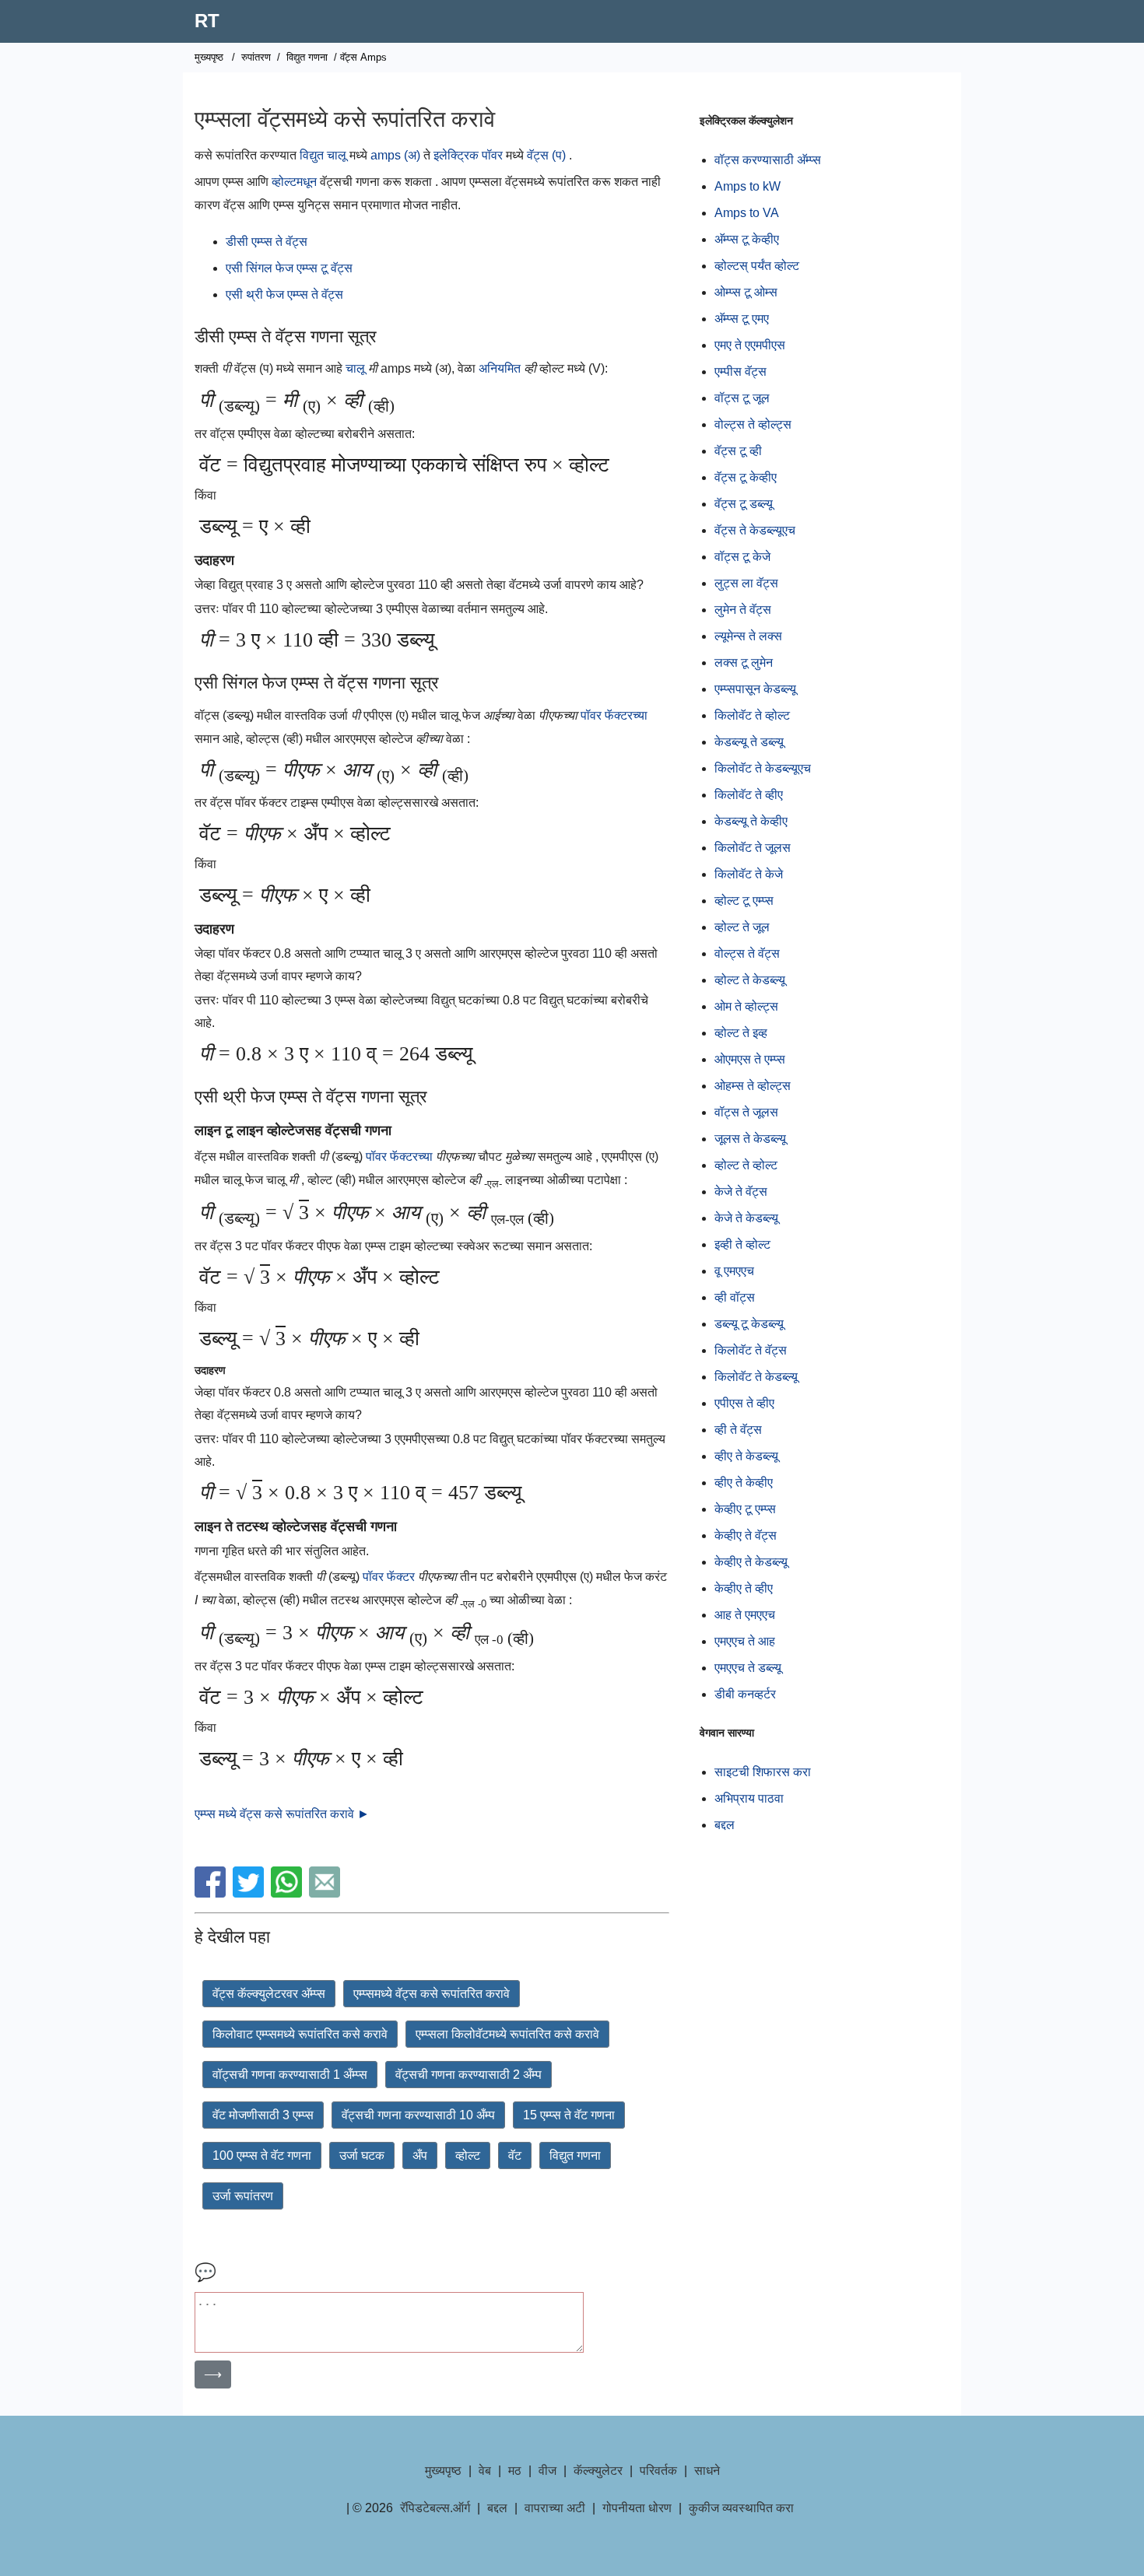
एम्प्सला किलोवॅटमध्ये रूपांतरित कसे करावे (507, 2034)
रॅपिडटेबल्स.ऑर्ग (435, 2508)
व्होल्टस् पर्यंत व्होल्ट (757, 266)
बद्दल (725, 1825)
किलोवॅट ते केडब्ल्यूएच (763, 768)
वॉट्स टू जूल (742, 398)
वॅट (515, 2155)
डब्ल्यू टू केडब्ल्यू (749, 1324)
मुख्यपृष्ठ (209, 57)
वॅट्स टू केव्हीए (746, 477)
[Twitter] (250, 1893)
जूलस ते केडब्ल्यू (750, 1139)
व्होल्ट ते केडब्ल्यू (750, 980)
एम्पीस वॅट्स (740, 372)
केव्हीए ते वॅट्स (746, 1535)
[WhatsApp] (288, 1893)
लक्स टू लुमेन (744, 662)
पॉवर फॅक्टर (390, 1577)
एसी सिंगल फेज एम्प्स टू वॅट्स (289, 268)
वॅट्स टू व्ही (738, 451)
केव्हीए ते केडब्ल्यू (751, 1562)
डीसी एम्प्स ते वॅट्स (267, 242)
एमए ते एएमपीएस (750, 345)
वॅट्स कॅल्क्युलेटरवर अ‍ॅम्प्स (269, 1994)
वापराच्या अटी (555, 2508)
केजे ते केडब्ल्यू (746, 1218)
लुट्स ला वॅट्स (746, 583)
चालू (357, 368)
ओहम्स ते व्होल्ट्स (753, 1086)
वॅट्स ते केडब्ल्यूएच (755, 530)
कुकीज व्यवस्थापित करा (741, 2508)
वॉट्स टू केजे (742, 557)
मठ (515, 2471)
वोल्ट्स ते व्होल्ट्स (753, 424)
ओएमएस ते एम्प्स (750, 1059)
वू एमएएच (734, 1271)
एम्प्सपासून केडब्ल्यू (755, 689)
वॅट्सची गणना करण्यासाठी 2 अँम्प (468, 2075)
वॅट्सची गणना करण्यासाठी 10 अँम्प (418, 2115)
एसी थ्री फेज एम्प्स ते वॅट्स (284, 294)
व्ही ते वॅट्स (738, 1430)
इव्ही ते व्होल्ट (742, 1244)
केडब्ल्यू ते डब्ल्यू (749, 742)
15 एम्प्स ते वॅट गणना (569, 2115)
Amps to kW (747, 186)
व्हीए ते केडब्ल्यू (746, 1456)
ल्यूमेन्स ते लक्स (748, 636)
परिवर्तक (658, 2471)
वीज (547, 2471)
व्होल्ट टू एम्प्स (744, 901)
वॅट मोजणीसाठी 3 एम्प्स (263, 2115)
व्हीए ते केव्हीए (744, 1483)
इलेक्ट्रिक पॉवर (468, 155)
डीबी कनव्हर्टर (745, 1694)
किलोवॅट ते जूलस (753, 848)
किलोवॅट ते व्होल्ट (752, 715)
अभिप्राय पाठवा (749, 1798)
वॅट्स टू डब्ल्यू (744, 504)
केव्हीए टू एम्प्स (745, 1509)
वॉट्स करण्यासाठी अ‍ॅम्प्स (768, 160)
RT (207, 21)
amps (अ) (395, 155)
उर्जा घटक (362, 2155)
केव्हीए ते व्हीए (744, 1588)
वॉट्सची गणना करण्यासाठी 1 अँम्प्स (290, 2075)
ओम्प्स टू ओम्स (746, 292)
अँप (420, 2155)
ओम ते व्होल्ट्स (746, 1006)
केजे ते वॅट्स (741, 1192)
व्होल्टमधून (294, 182)
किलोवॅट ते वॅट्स (751, 1350)
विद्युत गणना (307, 57)
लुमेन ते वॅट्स (743, 610)
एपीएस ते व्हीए (744, 1403)
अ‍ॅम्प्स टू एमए (742, 319)
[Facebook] (212, 1893)
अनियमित (501, 368)
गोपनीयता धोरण (637, 2508)
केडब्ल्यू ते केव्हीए (751, 821)
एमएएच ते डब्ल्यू (748, 1668)
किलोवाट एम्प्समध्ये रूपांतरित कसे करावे (300, 2034)
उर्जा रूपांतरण (243, 2196)
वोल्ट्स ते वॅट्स (747, 953)
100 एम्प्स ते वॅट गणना (262, 2155)
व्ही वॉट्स (735, 1297)
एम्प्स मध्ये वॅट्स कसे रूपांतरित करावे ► (282, 1814)
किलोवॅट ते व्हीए (749, 795)
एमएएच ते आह (745, 1641)
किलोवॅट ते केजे (749, 874)
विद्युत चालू (323, 155)
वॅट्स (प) (546, 155)
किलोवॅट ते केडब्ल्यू (756, 1377)
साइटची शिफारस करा (763, 1772)
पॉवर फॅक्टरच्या (614, 715)
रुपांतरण (256, 57)
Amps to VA (747, 213)
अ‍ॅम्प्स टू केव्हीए (747, 239)
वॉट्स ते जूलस (746, 1112)
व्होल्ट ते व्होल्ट (746, 1165)
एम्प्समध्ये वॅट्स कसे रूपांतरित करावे (432, 1994)
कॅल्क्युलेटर (598, 2471)
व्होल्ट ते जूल (742, 927)
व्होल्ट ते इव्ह (741, 1033)
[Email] (326, 1893)
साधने (707, 2471)
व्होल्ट (468, 2155)
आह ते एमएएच (745, 1615)
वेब (485, 2471)
